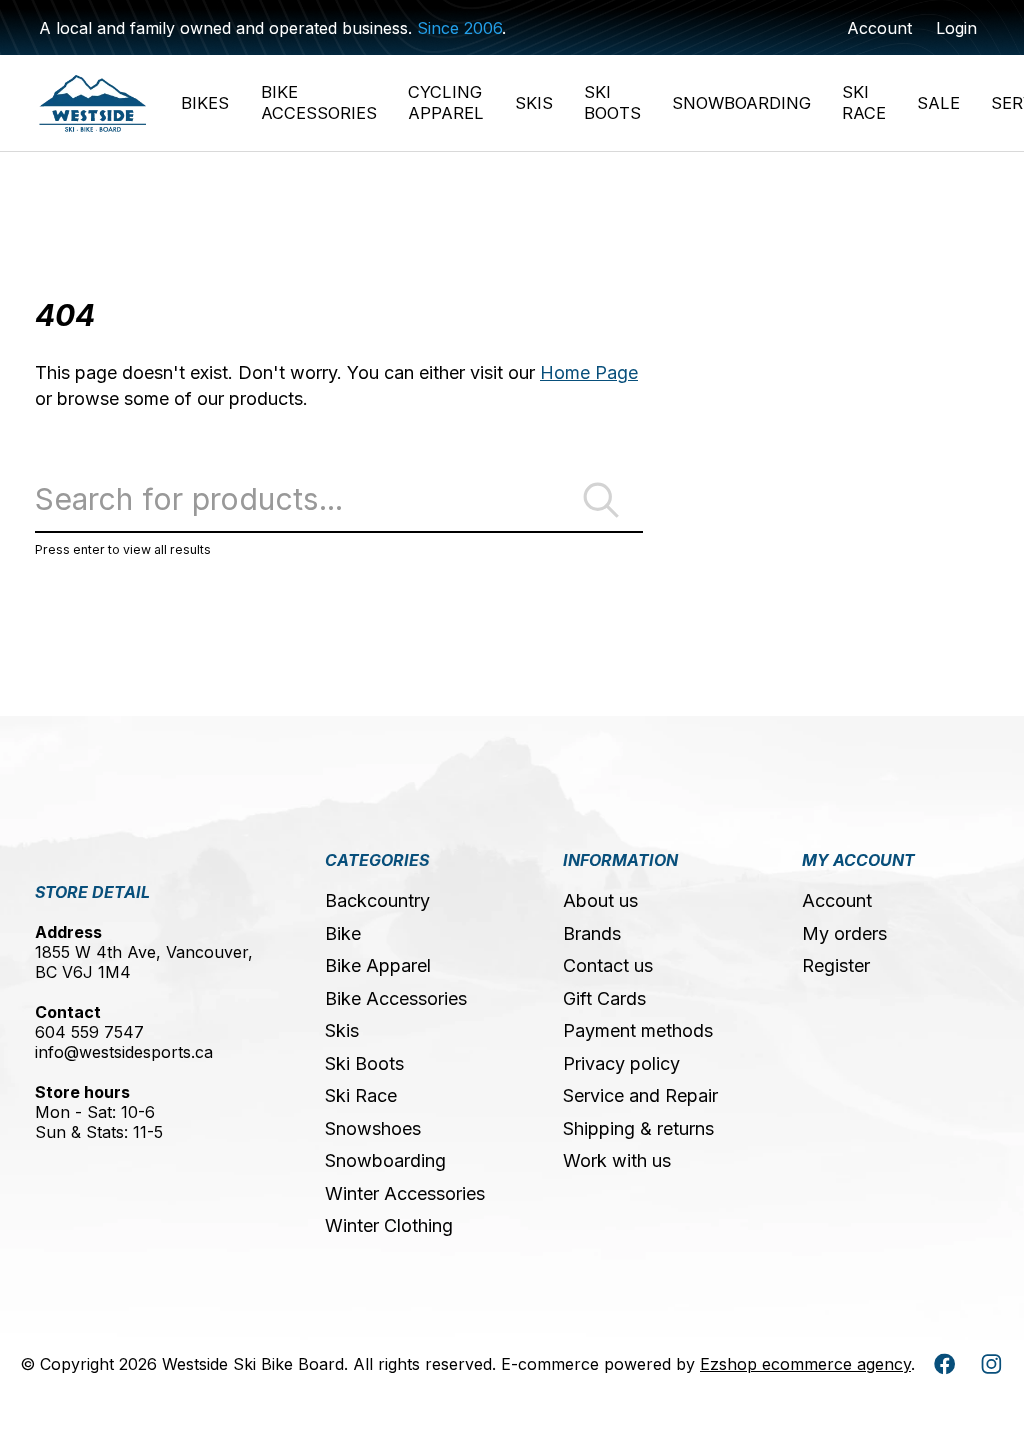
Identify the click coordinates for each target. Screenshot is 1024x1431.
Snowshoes (373, 1128)
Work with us (617, 1160)
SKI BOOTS (612, 102)
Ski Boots (364, 1063)
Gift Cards (604, 998)
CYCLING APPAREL (446, 102)
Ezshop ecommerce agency (805, 1364)
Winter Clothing (389, 1225)
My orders (844, 933)
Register (836, 965)
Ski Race (361, 1095)
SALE (938, 103)
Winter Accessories (405, 1193)
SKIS (534, 103)
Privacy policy (621, 1063)
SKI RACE (864, 102)
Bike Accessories (396, 998)
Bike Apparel (378, 965)
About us (600, 900)
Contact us (608, 965)
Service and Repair (640, 1095)
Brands (592, 933)
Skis (342, 1030)
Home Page (589, 372)
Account (837, 900)
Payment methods (638, 1030)
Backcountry (377, 900)
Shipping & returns (638, 1128)
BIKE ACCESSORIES (319, 102)
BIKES (205, 103)
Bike (343, 933)
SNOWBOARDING (741, 103)
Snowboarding (385, 1160)
